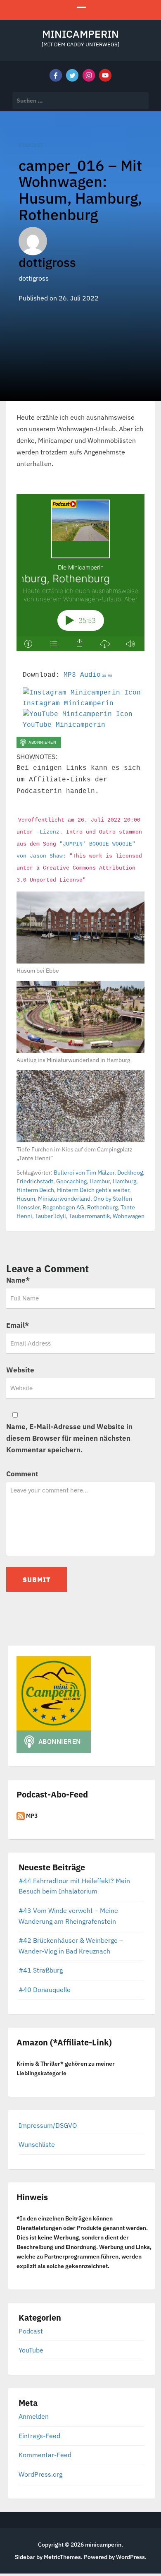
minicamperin (80, 34)
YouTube (31, 2350)
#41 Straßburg (41, 1970)
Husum (26, 1199)
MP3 (31, 1816)
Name (18, 1280)
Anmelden (34, 2416)
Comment (22, 1474)
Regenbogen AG (63, 1207)
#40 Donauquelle (45, 1990)
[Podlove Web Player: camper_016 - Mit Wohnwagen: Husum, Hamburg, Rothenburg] (80, 572)
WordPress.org (40, 2474)
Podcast (31, 145)
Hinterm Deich (35, 1190)
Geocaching (71, 1181)
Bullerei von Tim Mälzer (84, 1173)
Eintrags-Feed (39, 2436)
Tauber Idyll (51, 1216)
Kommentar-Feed (45, 2455)
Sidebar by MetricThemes (48, 2557)
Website (20, 1370)
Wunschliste (37, 2144)
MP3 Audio (88, 675)
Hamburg (124, 1181)
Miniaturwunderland (64, 1199)
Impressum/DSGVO (48, 2125)
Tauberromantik (89, 1216)
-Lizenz (48, 832)
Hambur (100, 1181)
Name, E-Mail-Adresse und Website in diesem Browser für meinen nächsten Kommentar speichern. (69, 1438)
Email (18, 1325)
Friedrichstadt (35, 1181)
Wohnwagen (129, 1216)
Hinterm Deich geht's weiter (93, 1190)
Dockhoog (130, 1173)
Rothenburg (102, 1207)
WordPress (130, 2557)
